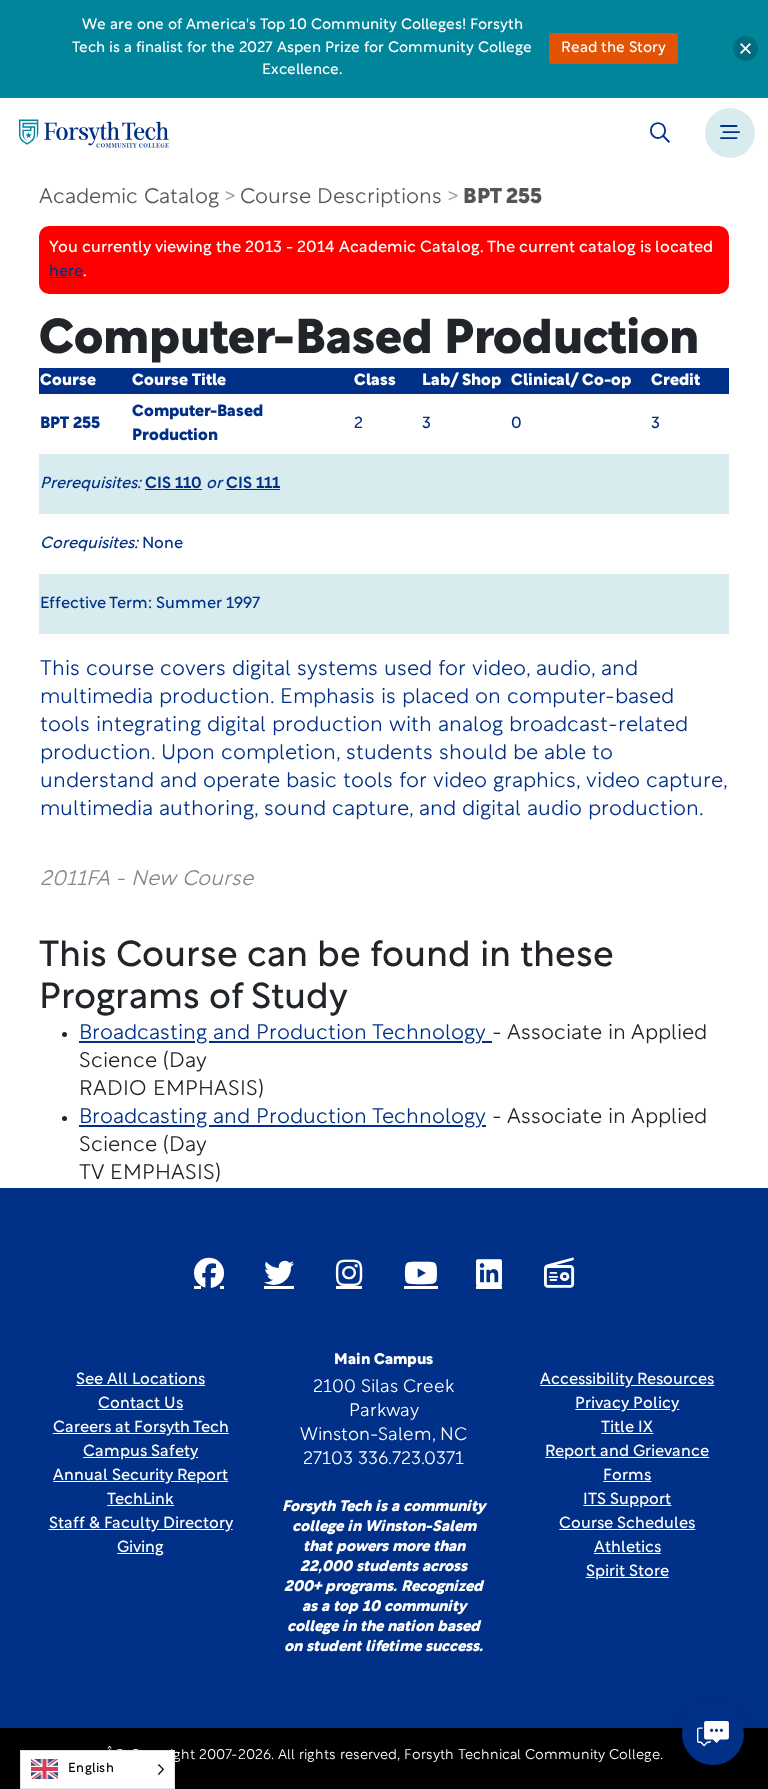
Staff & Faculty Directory (141, 1524)
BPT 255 (502, 197)
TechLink (140, 1500)
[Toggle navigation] (730, 133)
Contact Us (140, 1404)
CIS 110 (173, 484)
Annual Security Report (140, 1476)
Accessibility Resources (627, 1380)
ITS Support (627, 1500)
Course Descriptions (341, 197)
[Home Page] (94, 133)
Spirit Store (627, 1572)
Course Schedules (627, 1524)
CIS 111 (253, 484)
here (66, 272)
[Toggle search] (660, 133)
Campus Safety (140, 1452)
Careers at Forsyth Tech (141, 1428)
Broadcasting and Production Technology (285, 1033)
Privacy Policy (627, 1404)
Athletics (627, 1548)
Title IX (627, 1428)
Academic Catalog (129, 197)
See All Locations (140, 1380)
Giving (140, 1548)
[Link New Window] (209, 1273)
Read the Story (613, 48)
